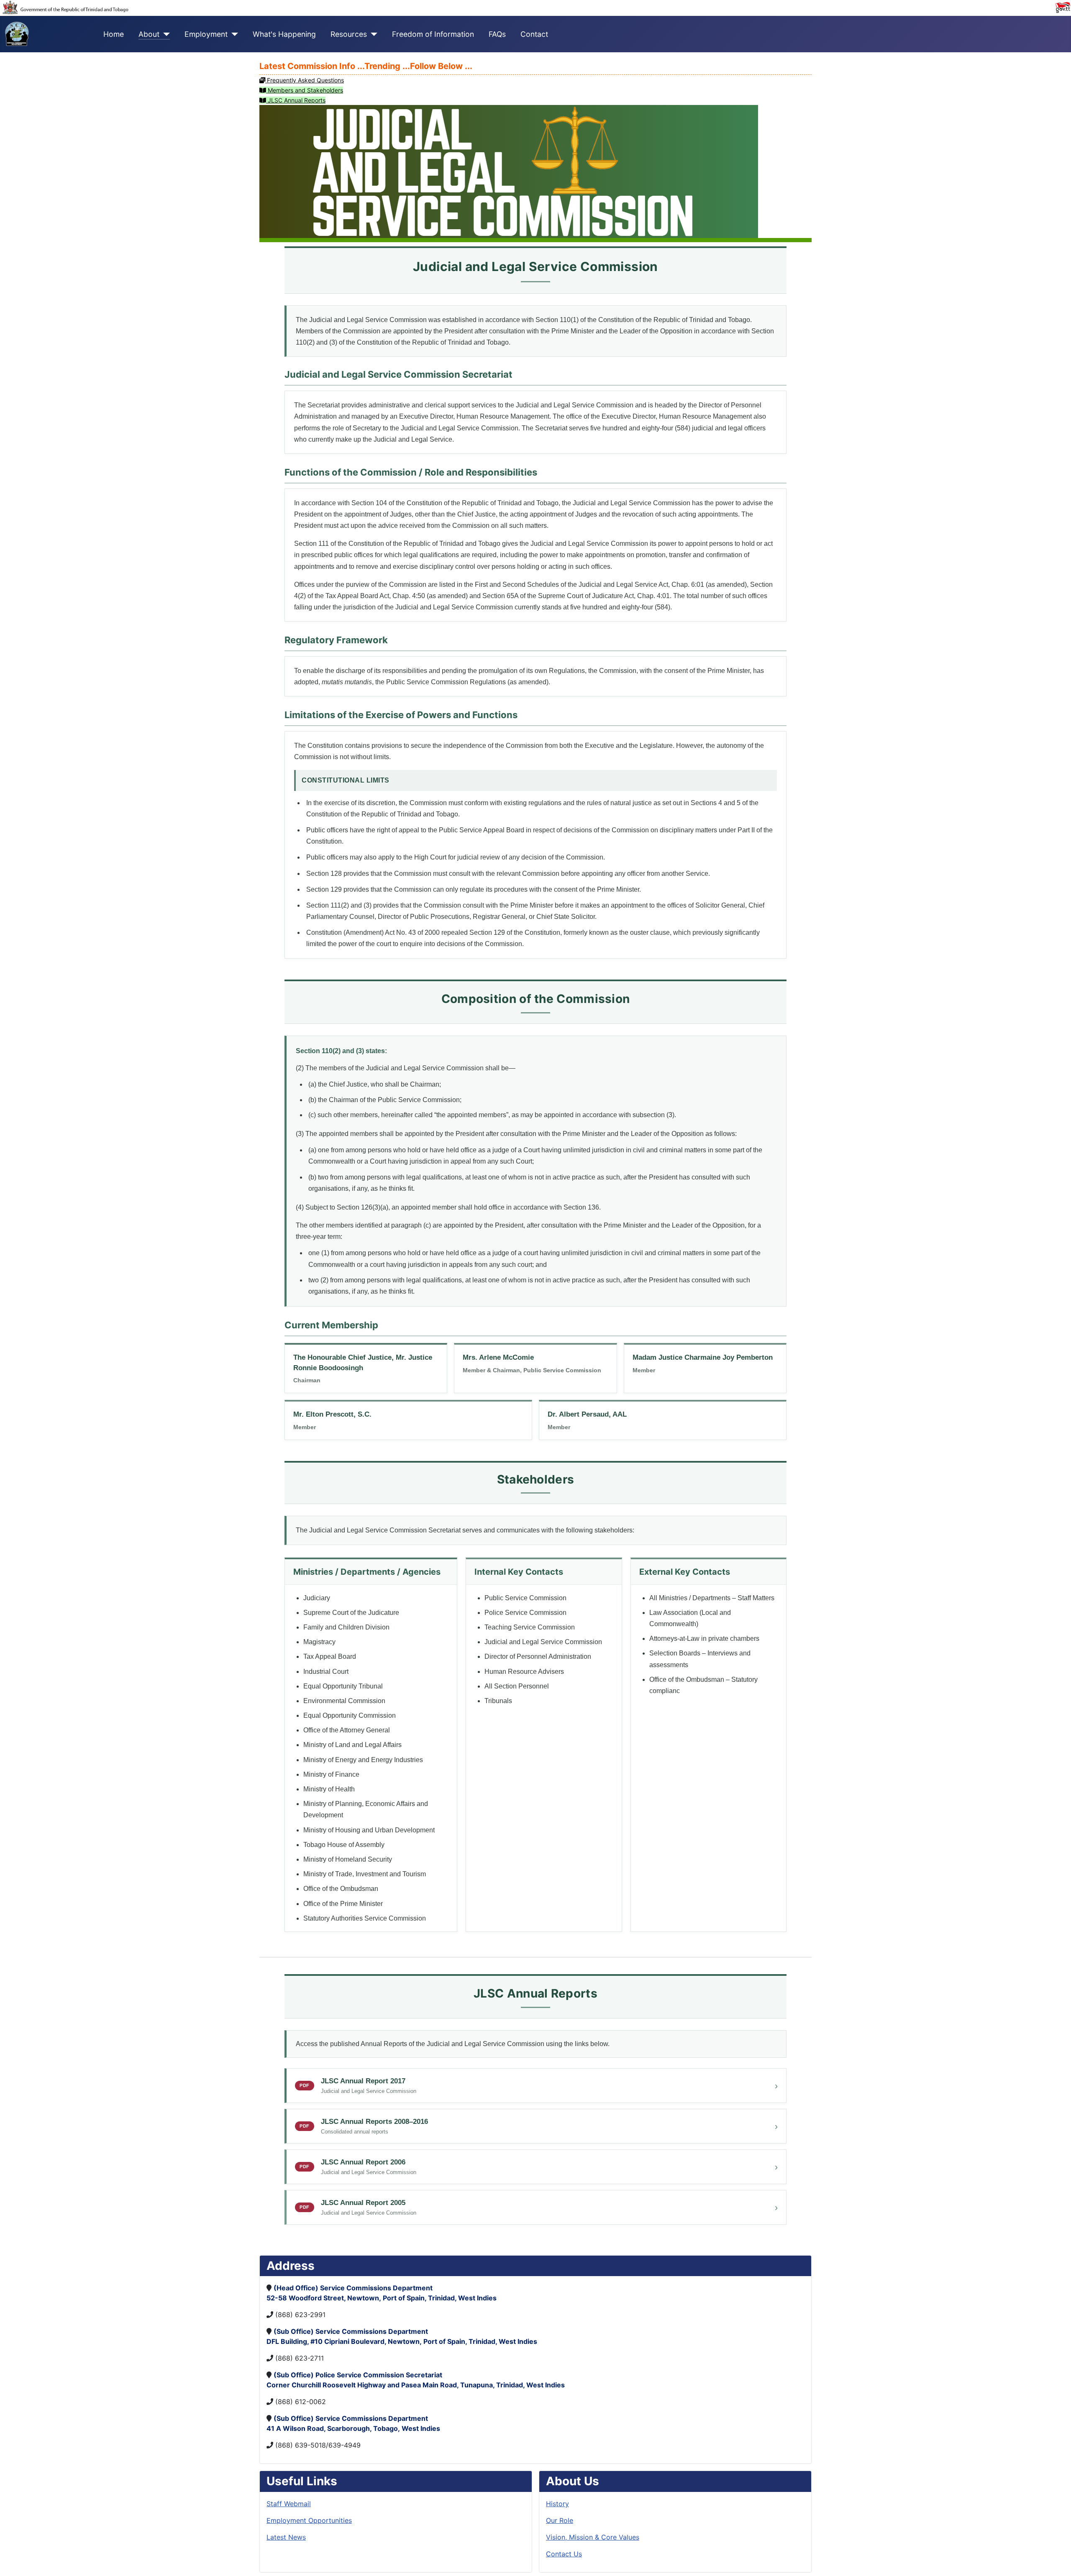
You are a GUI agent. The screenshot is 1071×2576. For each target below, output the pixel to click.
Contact (534, 34)
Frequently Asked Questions (305, 80)
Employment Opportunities (309, 2520)
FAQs (497, 34)
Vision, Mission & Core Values (593, 2537)
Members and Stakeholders (305, 90)
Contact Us (564, 2554)
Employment (206, 34)
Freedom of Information (433, 34)
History (557, 2504)
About (149, 34)
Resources (349, 34)
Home (114, 34)
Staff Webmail (289, 2504)
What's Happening (284, 34)
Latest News (286, 2537)
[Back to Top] (1056, 2561)
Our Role (560, 2520)
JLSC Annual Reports (296, 100)
